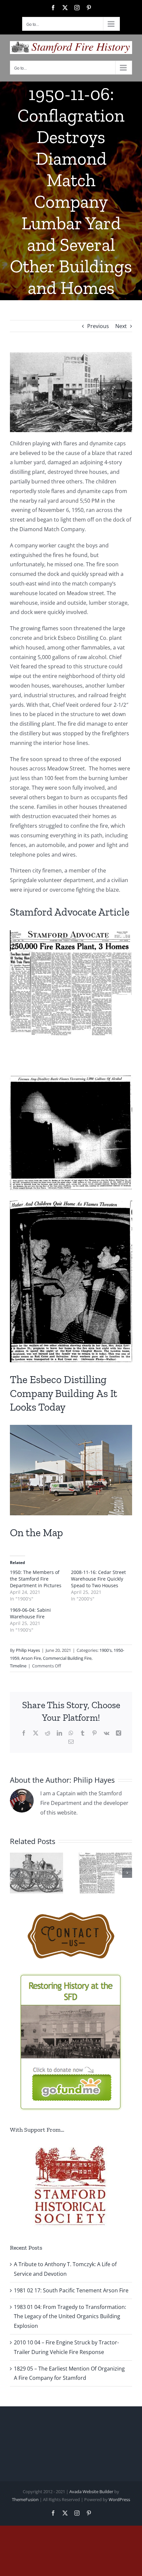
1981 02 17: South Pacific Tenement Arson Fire (71, 2290)
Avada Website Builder (91, 2492)
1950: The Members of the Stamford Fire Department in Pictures (36, 1579)
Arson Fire (31, 1658)
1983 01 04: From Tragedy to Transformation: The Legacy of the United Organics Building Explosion (70, 2317)
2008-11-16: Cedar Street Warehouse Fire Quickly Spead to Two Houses (98, 1579)
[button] (15, 1873)
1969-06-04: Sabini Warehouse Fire (30, 1613)
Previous (98, 326)
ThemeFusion (25, 2499)
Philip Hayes (28, 1650)
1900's (106, 1650)
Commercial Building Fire (67, 1658)
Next (121, 326)
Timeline (18, 1666)
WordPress (119, 2499)
